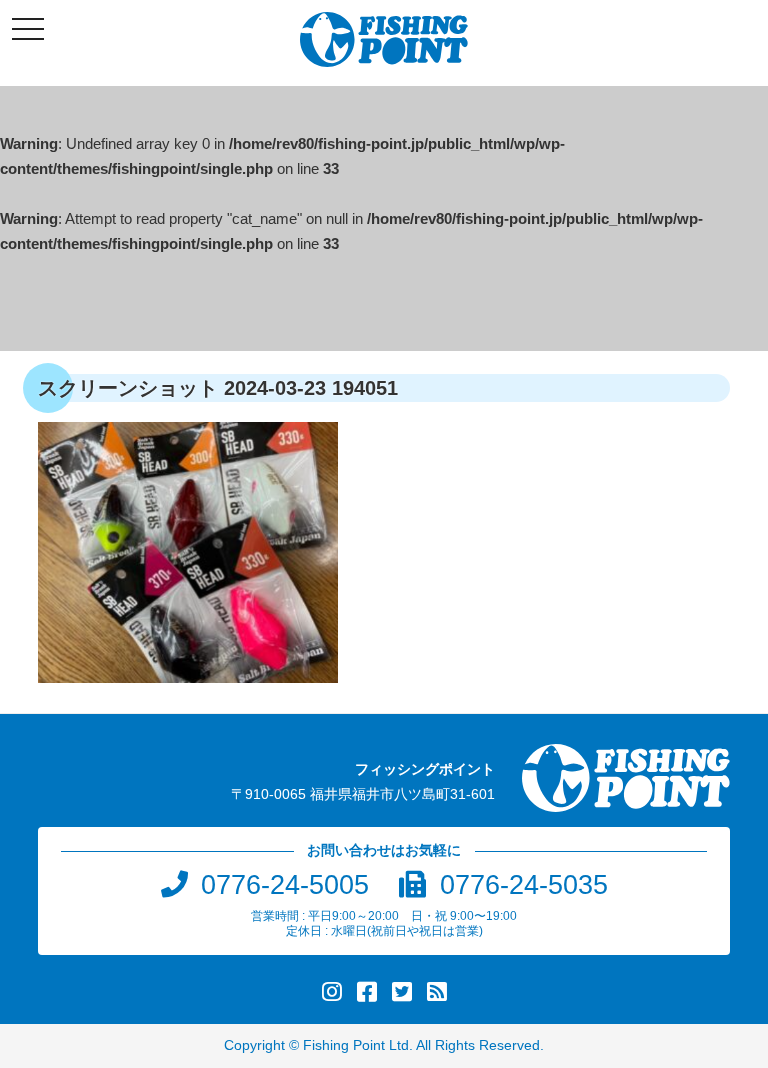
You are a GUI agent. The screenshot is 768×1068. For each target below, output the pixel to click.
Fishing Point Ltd (356, 1045)
